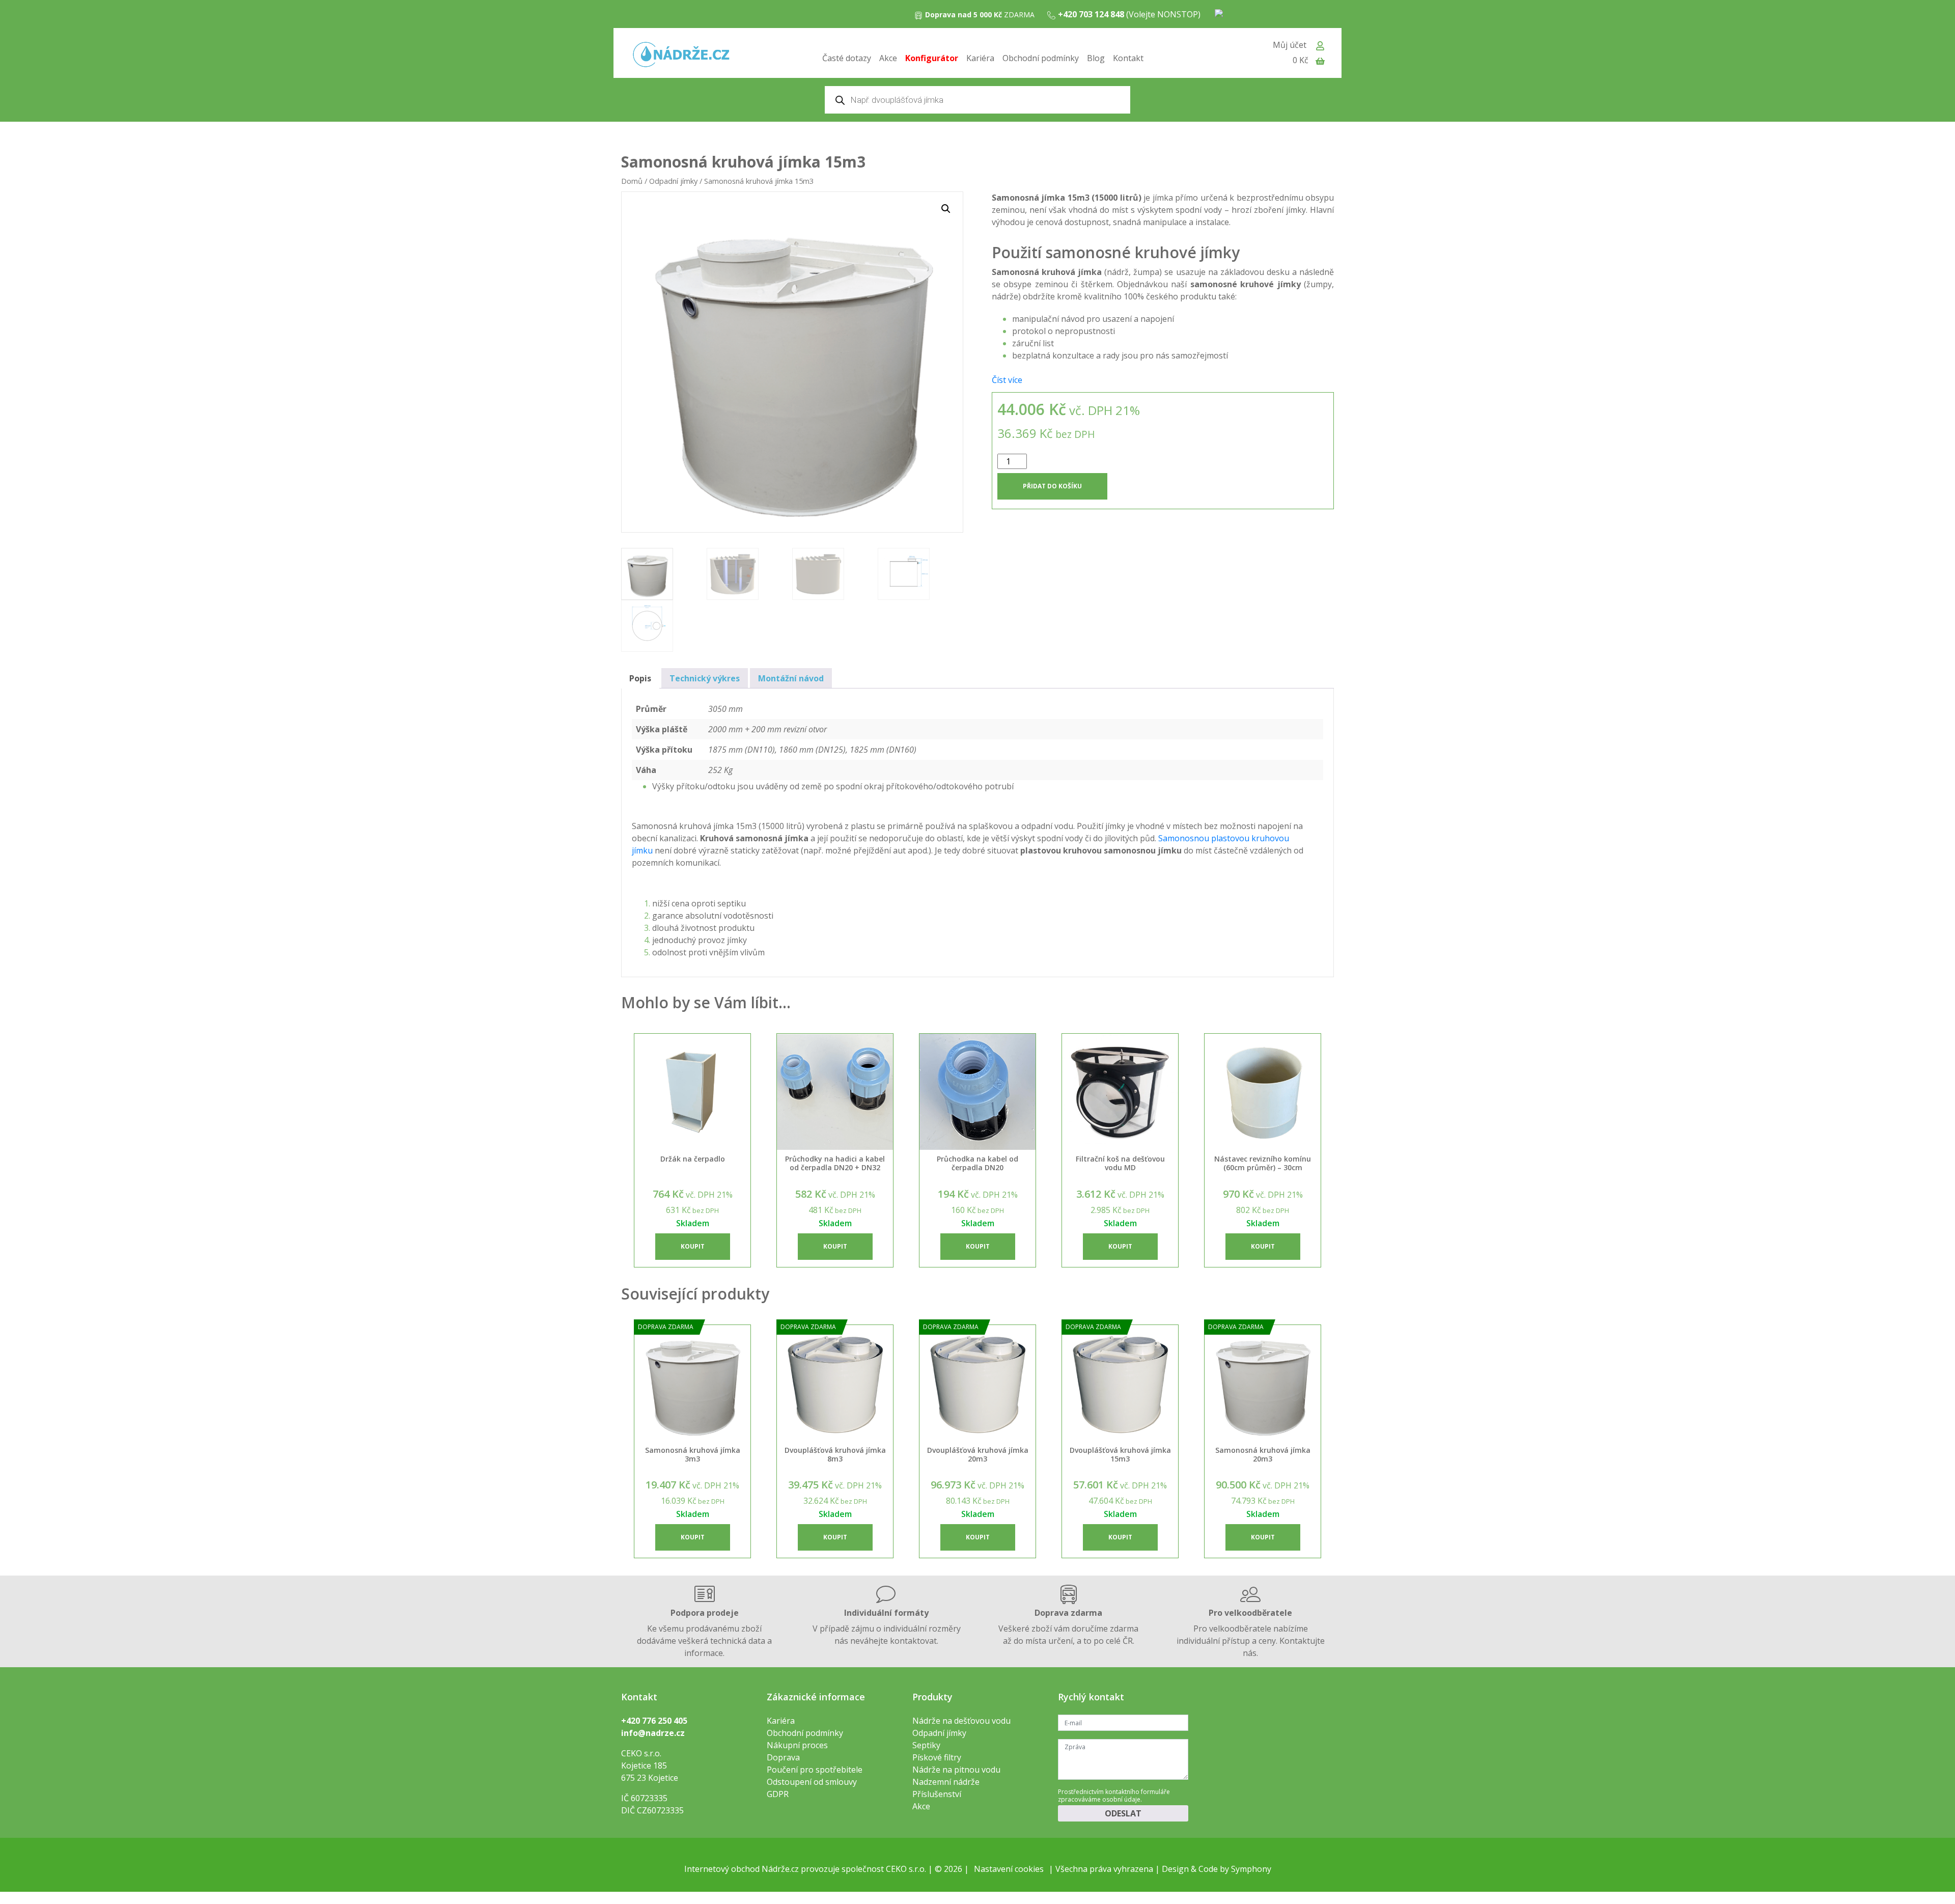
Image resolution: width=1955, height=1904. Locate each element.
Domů (632, 181)
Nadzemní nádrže (946, 1782)
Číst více (1007, 380)
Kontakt (1128, 58)
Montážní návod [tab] (791, 678)
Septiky (926, 1745)
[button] (946, 209)
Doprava (783, 1757)
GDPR (778, 1794)
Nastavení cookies (1009, 1869)
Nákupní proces (797, 1745)
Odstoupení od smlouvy (812, 1782)
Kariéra (980, 58)
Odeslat (1123, 1813)
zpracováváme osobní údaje (1099, 1799)
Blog (1096, 58)
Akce (888, 58)
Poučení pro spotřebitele (815, 1770)
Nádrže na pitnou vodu (956, 1770)
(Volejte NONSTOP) (1129, 14)
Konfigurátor (932, 58)
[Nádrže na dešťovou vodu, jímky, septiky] (681, 55)
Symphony (1251, 1869)
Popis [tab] (640, 678)
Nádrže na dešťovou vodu (961, 1721)
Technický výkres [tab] (705, 678)
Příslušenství (937, 1794)
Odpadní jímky (673, 181)
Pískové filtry (937, 1757)
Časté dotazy (847, 58)
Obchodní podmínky (1041, 58)
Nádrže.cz (780, 1869)
